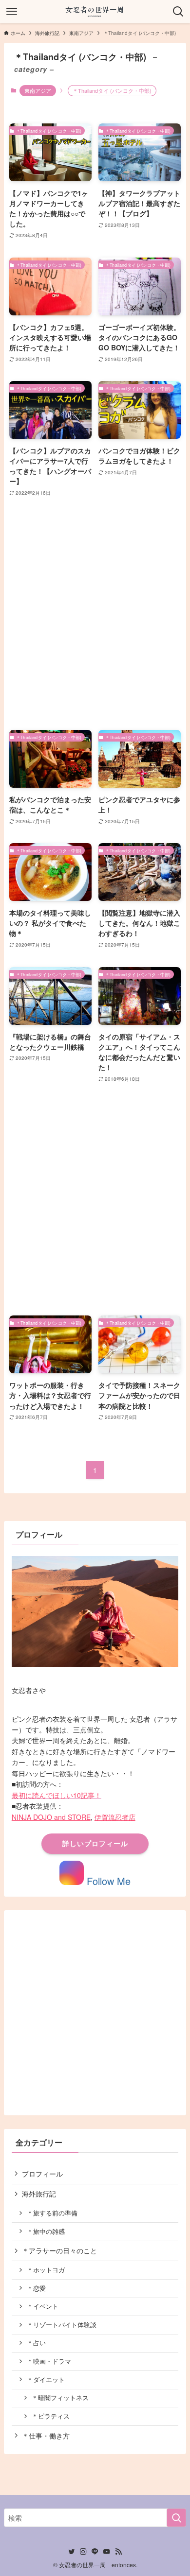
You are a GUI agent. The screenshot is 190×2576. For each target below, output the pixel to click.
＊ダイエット (46, 2380)
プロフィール (42, 2174)
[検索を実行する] (176, 2518)
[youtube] (107, 2552)
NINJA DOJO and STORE (51, 1817)
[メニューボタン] (12, 12)
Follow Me (107, 1881)
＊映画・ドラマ (49, 2361)
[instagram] (83, 2552)
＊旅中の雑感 (46, 2231)
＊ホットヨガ (46, 2270)
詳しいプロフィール (95, 1843)
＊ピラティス (51, 2416)
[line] (95, 2552)
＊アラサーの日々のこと (59, 2250)
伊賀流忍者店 (115, 1817)
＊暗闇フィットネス (60, 2398)
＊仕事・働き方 (46, 2436)
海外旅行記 (39, 2194)
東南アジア (38, 90)
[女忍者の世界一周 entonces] (95, 12)
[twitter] (72, 2552)
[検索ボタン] (178, 12)
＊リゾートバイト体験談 (62, 2325)
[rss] (118, 2552)
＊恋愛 (36, 2288)
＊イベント (43, 2306)
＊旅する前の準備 (52, 2213)
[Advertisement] (95, 614)
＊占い (36, 2343)
